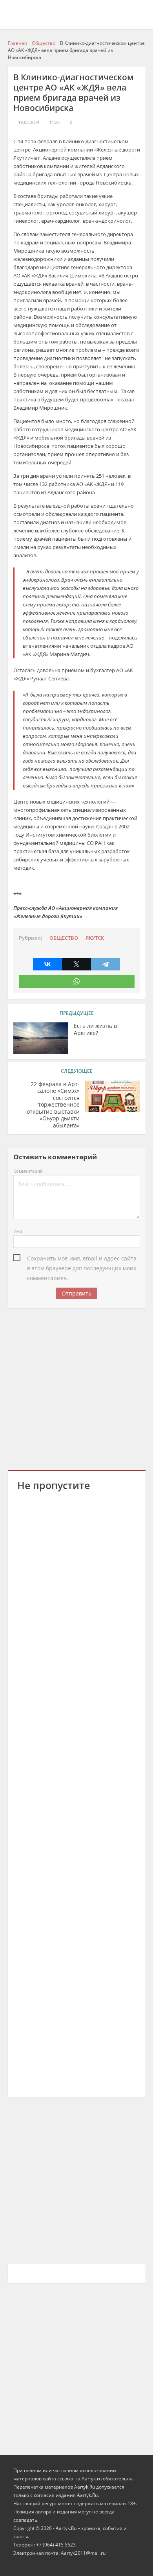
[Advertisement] (76, 1388)
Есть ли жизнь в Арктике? (95, 1029)
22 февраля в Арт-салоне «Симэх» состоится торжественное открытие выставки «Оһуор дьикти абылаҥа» (53, 1105)
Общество (64, 938)
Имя (18, 1231)
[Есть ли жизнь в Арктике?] (41, 1038)
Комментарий (28, 1171)
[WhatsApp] (77, 981)
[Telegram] (106, 964)
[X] (76, 964)
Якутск (95, 938)
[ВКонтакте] (47, 964)
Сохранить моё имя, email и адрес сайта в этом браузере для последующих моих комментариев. (82, 1259)
